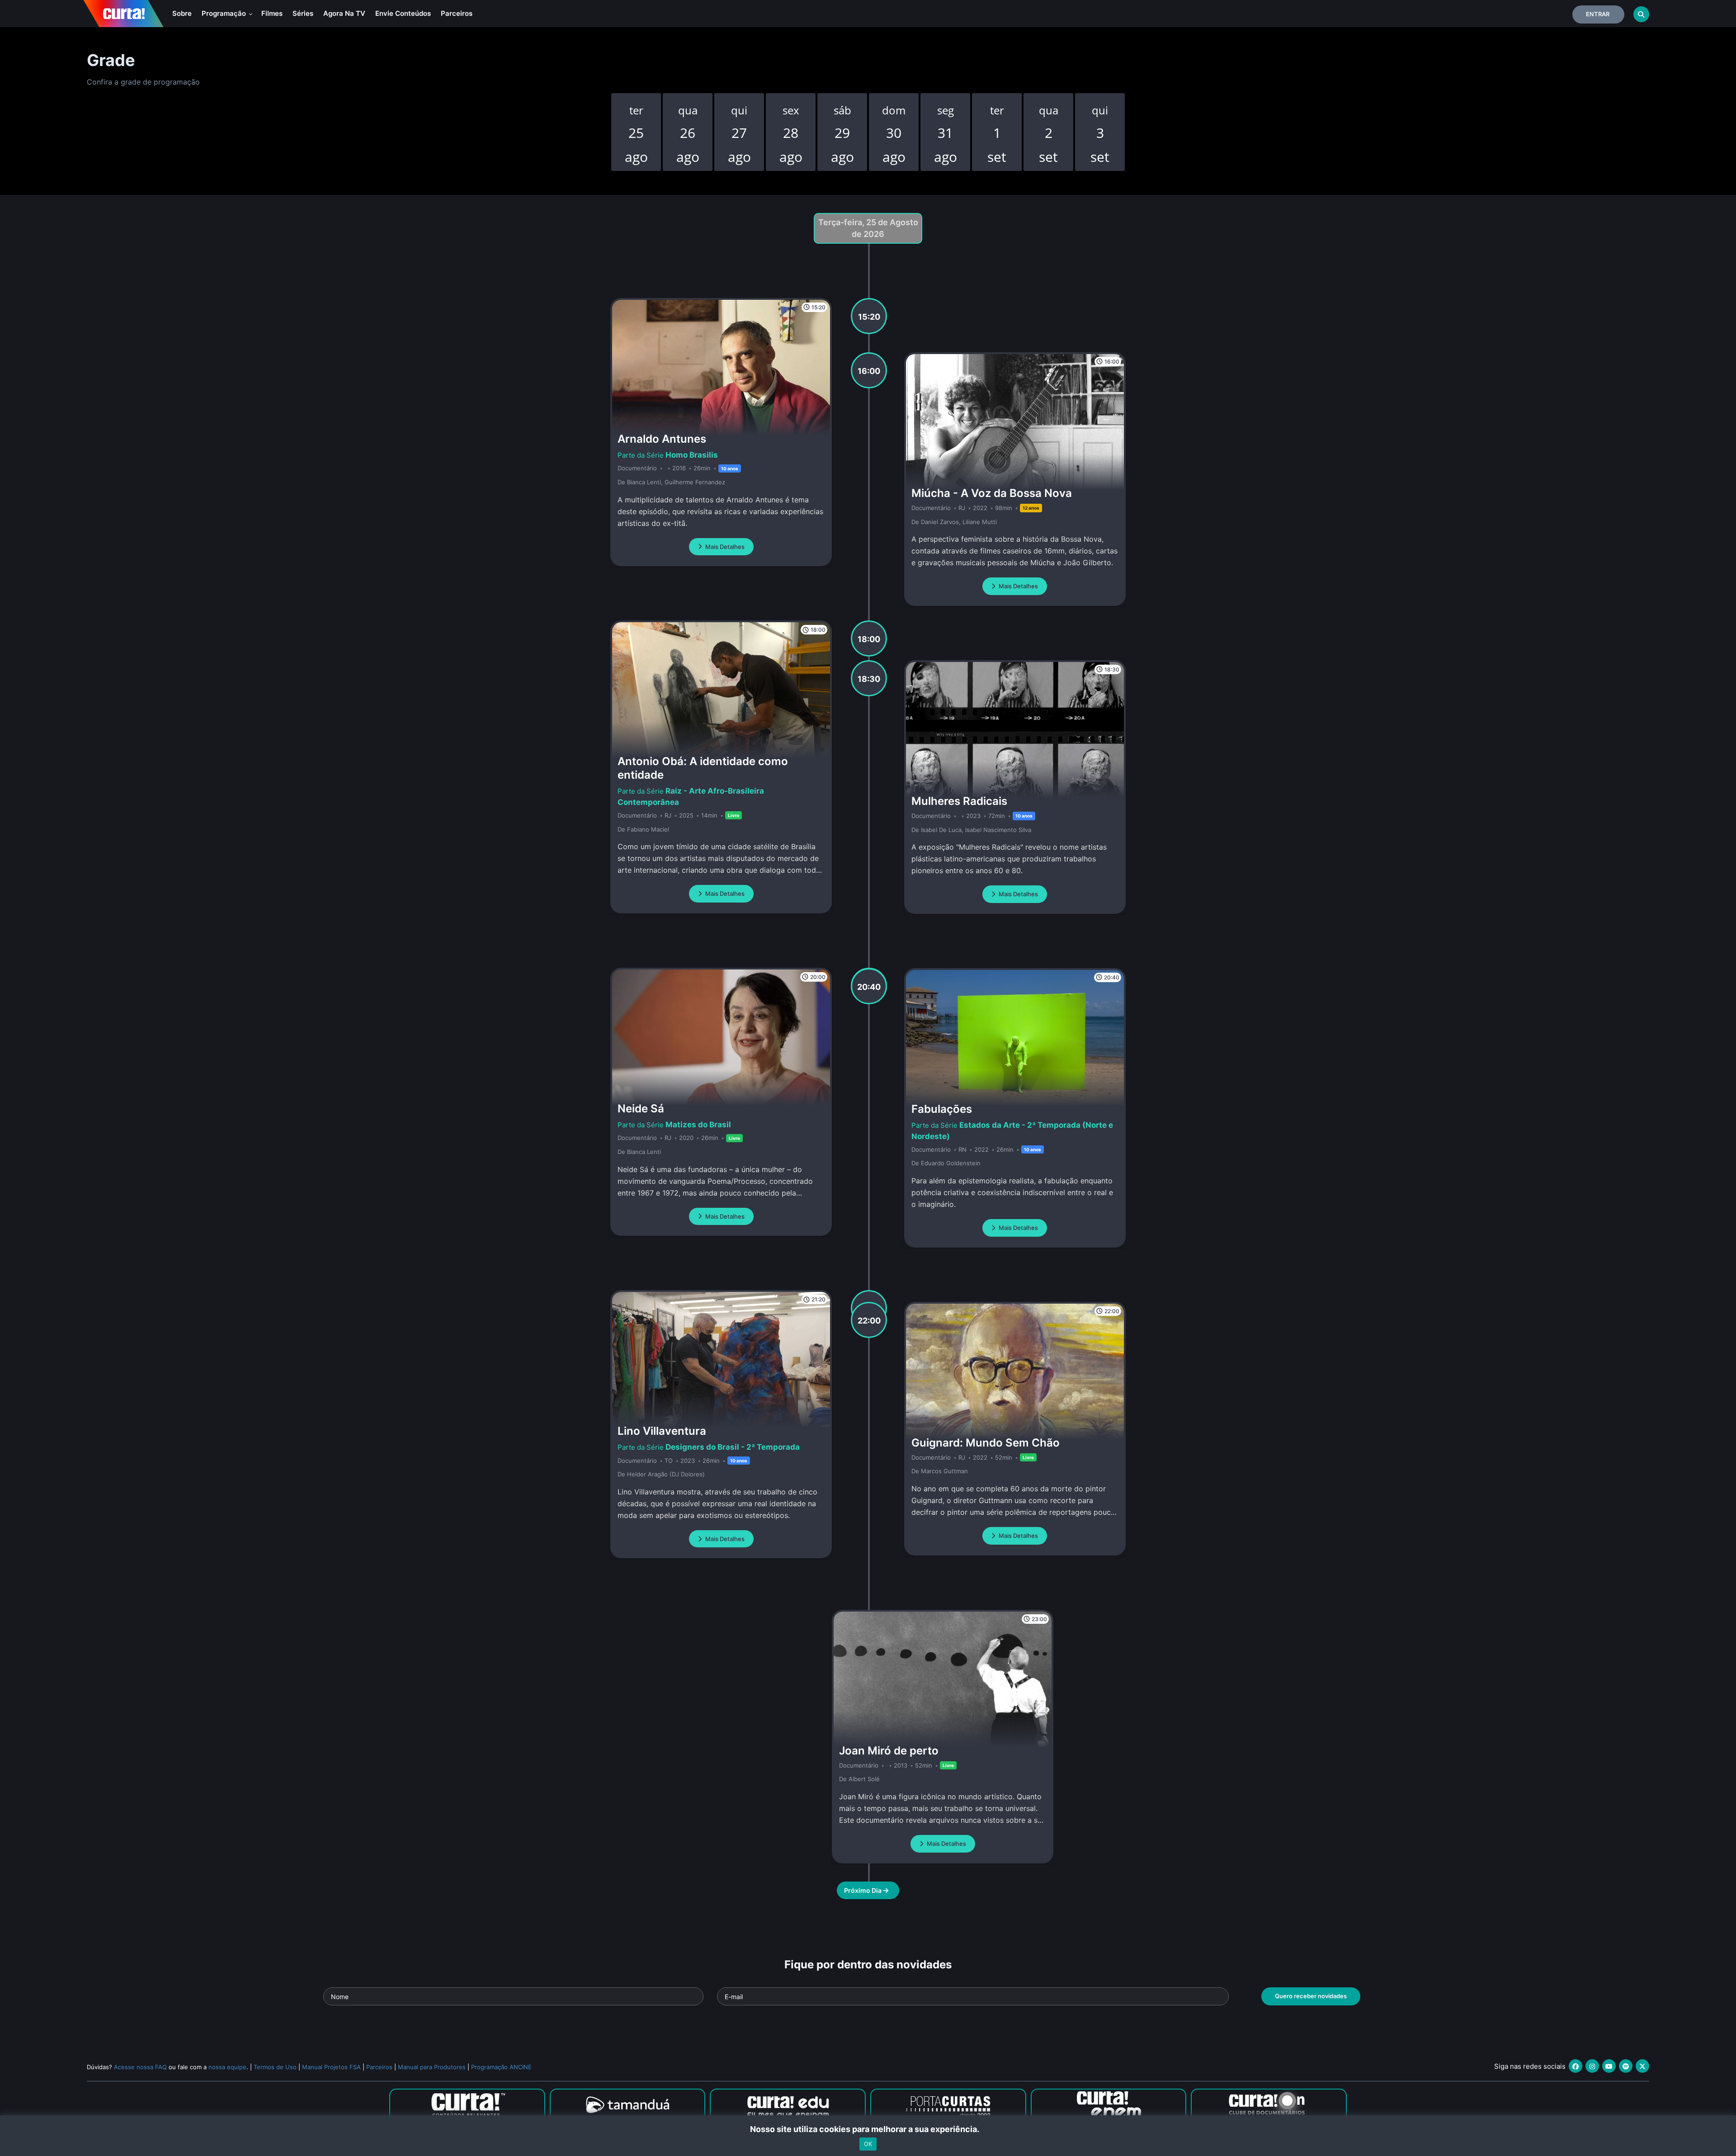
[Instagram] (1592, 2066)
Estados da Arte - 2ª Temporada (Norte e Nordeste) (1012, 1130)
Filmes (272, 13)
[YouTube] (1609, 2066)
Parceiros (457, 13)
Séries (303, 13)
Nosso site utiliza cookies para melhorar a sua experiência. (868, 2129)
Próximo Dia (863, 1890)
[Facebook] (1576, 2066)
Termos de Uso (275, 2067)
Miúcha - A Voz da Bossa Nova (992, 493)
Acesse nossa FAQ (140, 2067)
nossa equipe (227, 2067)
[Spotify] (1626, 2066)
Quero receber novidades (1311, 1996)
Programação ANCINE (501, 2067)
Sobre (182, 13)
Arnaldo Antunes (662, 439)
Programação (225, 13)
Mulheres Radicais (959, 801)
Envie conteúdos (403, 13)
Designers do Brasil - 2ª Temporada (733, 1447)
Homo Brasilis (692, 455)
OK (868, 2144)
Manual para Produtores (432, 2067)
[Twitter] (1642, 2066)
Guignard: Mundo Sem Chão (986, 1443)
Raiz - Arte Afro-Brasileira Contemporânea (691, 796)
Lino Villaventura (662, 1431)
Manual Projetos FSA (331, 2067)
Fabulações (942, 1109)
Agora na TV (344, 13)
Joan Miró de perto (889, 1751)
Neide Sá (641, 1109)
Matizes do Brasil (698, 1125)
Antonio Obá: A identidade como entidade (703, 768)
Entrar (1598, 14)
